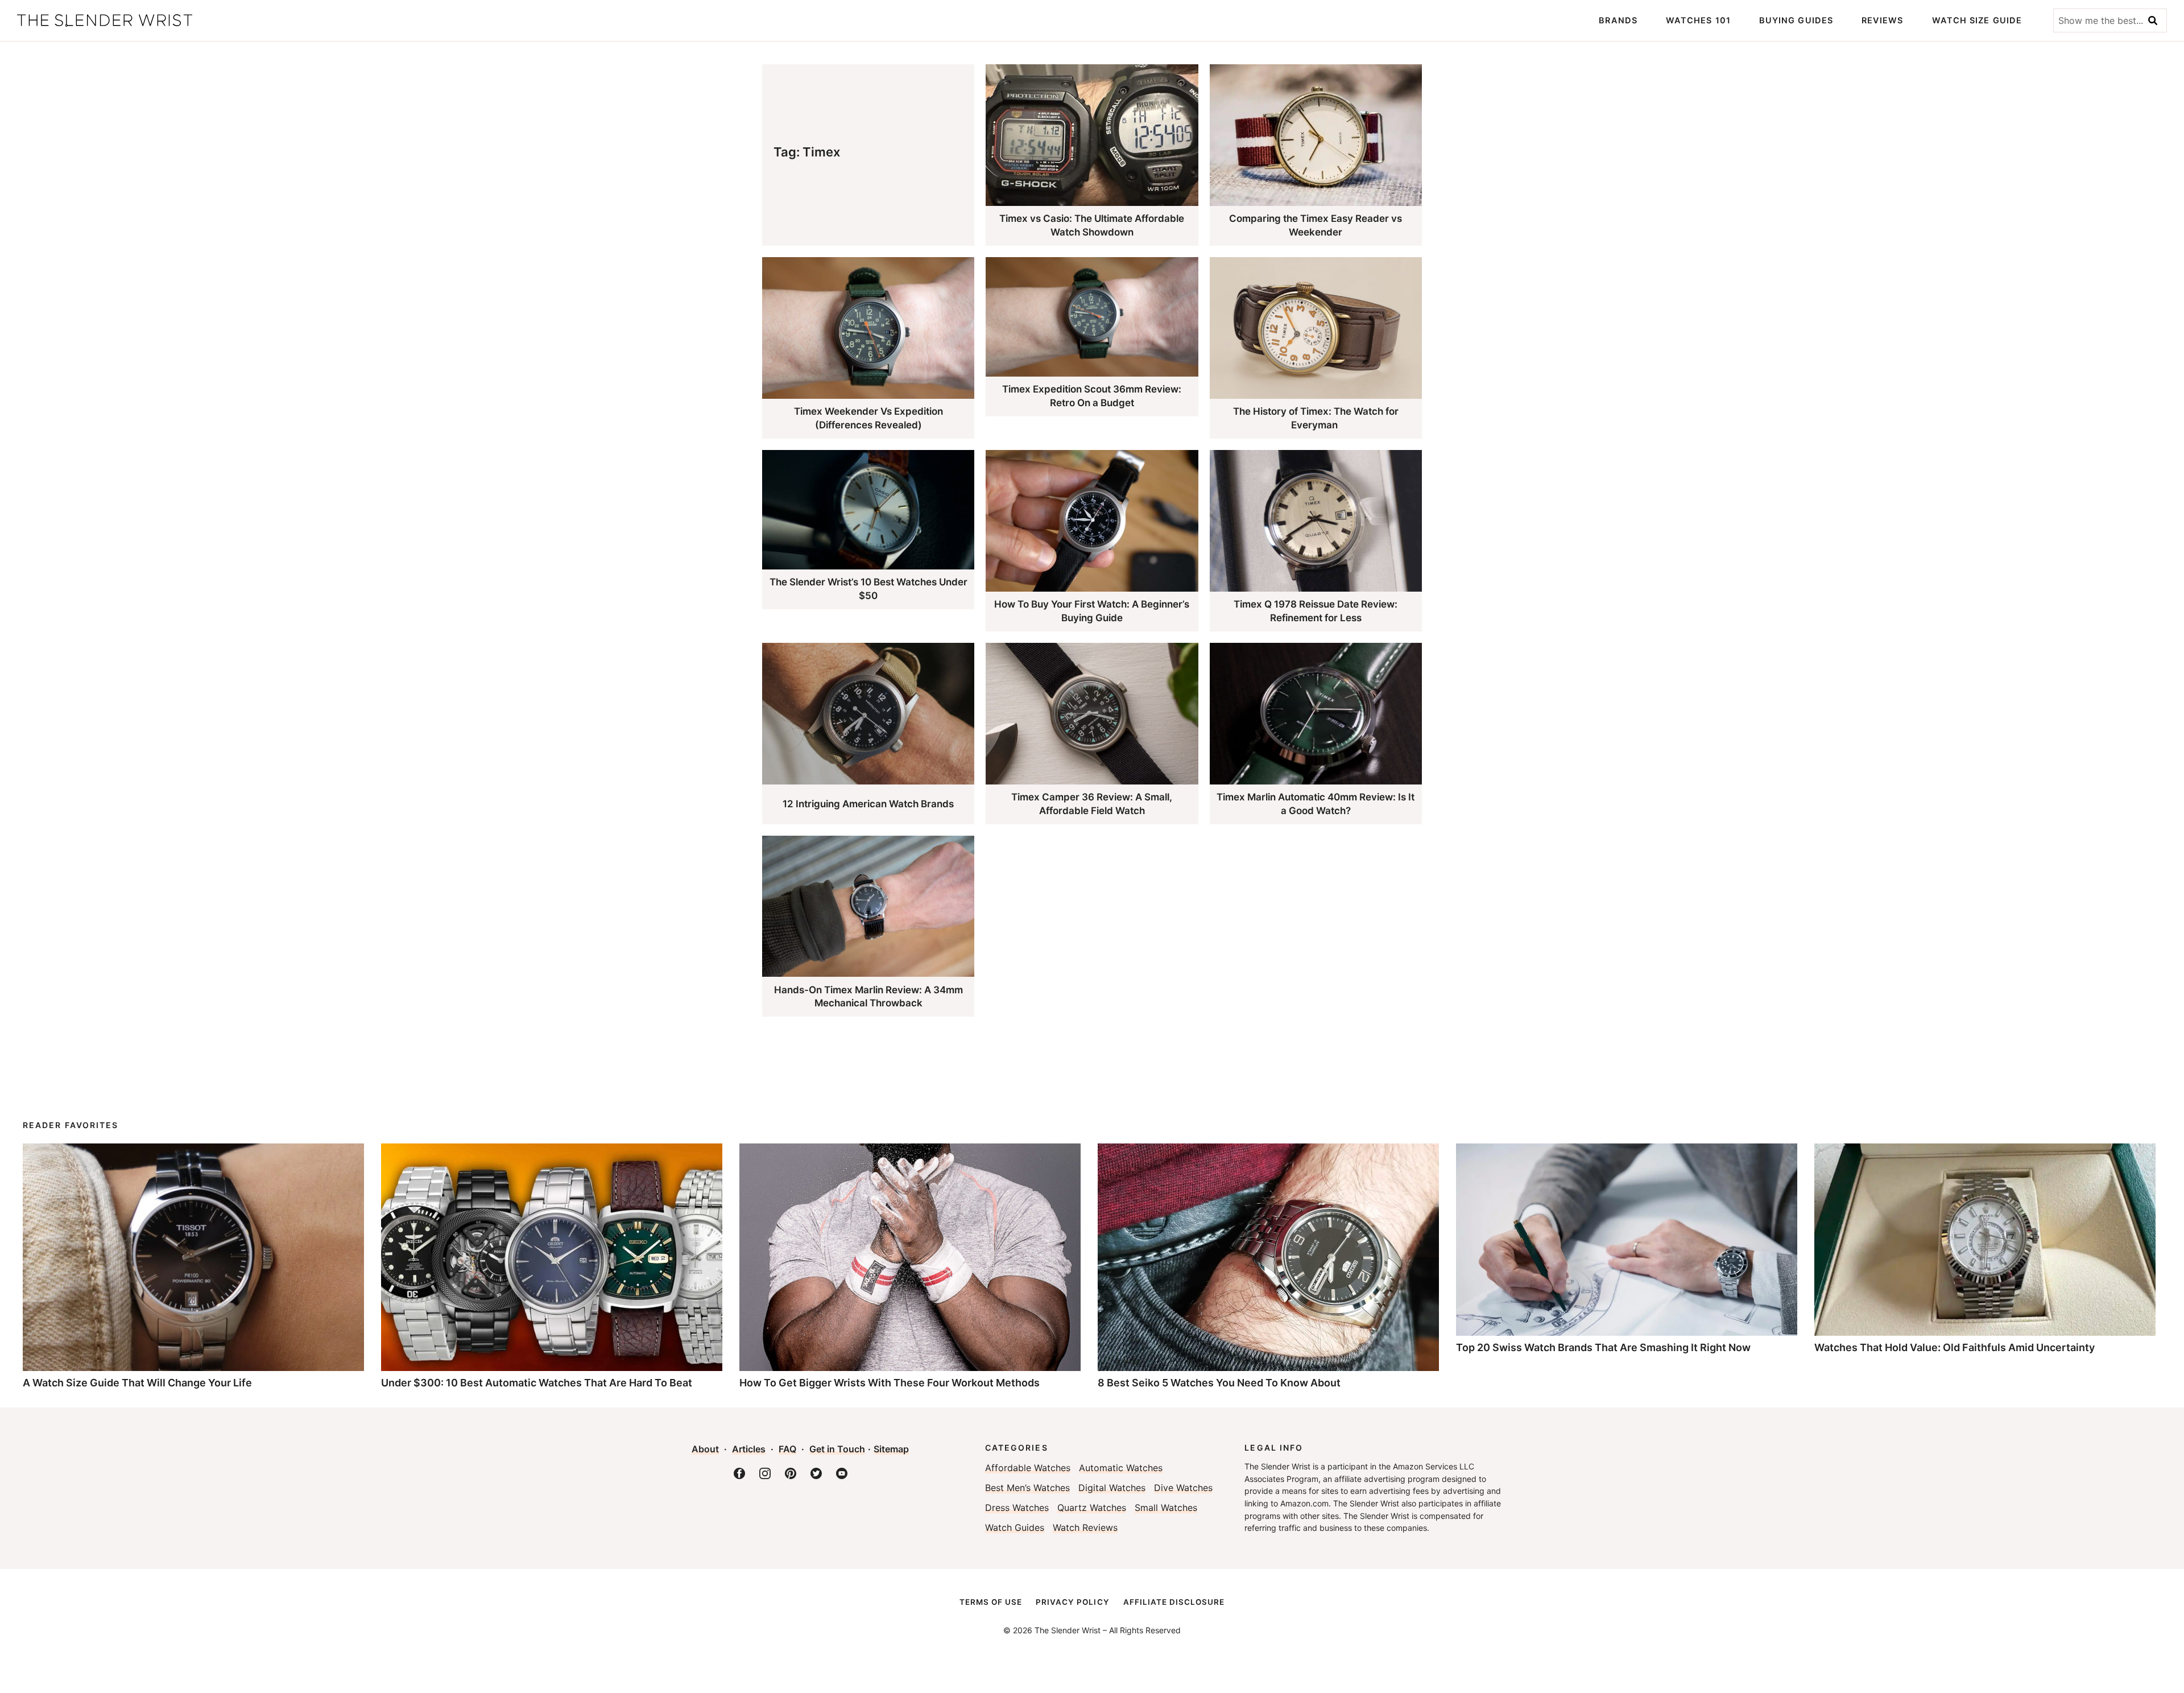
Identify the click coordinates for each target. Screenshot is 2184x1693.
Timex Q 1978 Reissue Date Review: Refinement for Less (1316, 611)
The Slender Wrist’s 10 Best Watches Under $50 (868, 589)
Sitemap (891, 1449)
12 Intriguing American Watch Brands (868, 804)
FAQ (787, 1449)
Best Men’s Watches (1027, 1488)
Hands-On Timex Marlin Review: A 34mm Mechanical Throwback (868, 997)
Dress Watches (1017, 1508)
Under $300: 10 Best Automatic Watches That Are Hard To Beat (537, 1383)
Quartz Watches (1092, 1508)
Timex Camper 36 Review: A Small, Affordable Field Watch (1092, 804)
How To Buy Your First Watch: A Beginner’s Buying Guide (1092, 611)
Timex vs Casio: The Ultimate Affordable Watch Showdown (1092, 225)
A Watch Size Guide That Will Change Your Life (137, 1383)
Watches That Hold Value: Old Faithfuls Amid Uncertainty (1955, 1347)
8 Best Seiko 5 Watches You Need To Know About (1219, 1383)
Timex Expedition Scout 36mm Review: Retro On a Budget (1092, 396)
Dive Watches (1183, 1488)
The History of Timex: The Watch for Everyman (1316, 418)
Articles (749, 1449)
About (705, 1449)
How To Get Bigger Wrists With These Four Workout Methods (890, 1383)
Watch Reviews (1085, 1527)
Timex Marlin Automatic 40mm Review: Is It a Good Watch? (1316, 804)
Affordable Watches (1028, 1468)
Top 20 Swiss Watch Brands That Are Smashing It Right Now (1603, 1347)
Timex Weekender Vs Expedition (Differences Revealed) (868, 418)
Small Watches (1166, 1508)
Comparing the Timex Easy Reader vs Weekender (1316, 225)
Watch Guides (1015, 1527)
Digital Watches (1112, 1488)
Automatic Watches (1121, 1468)
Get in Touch (837, 1449)
